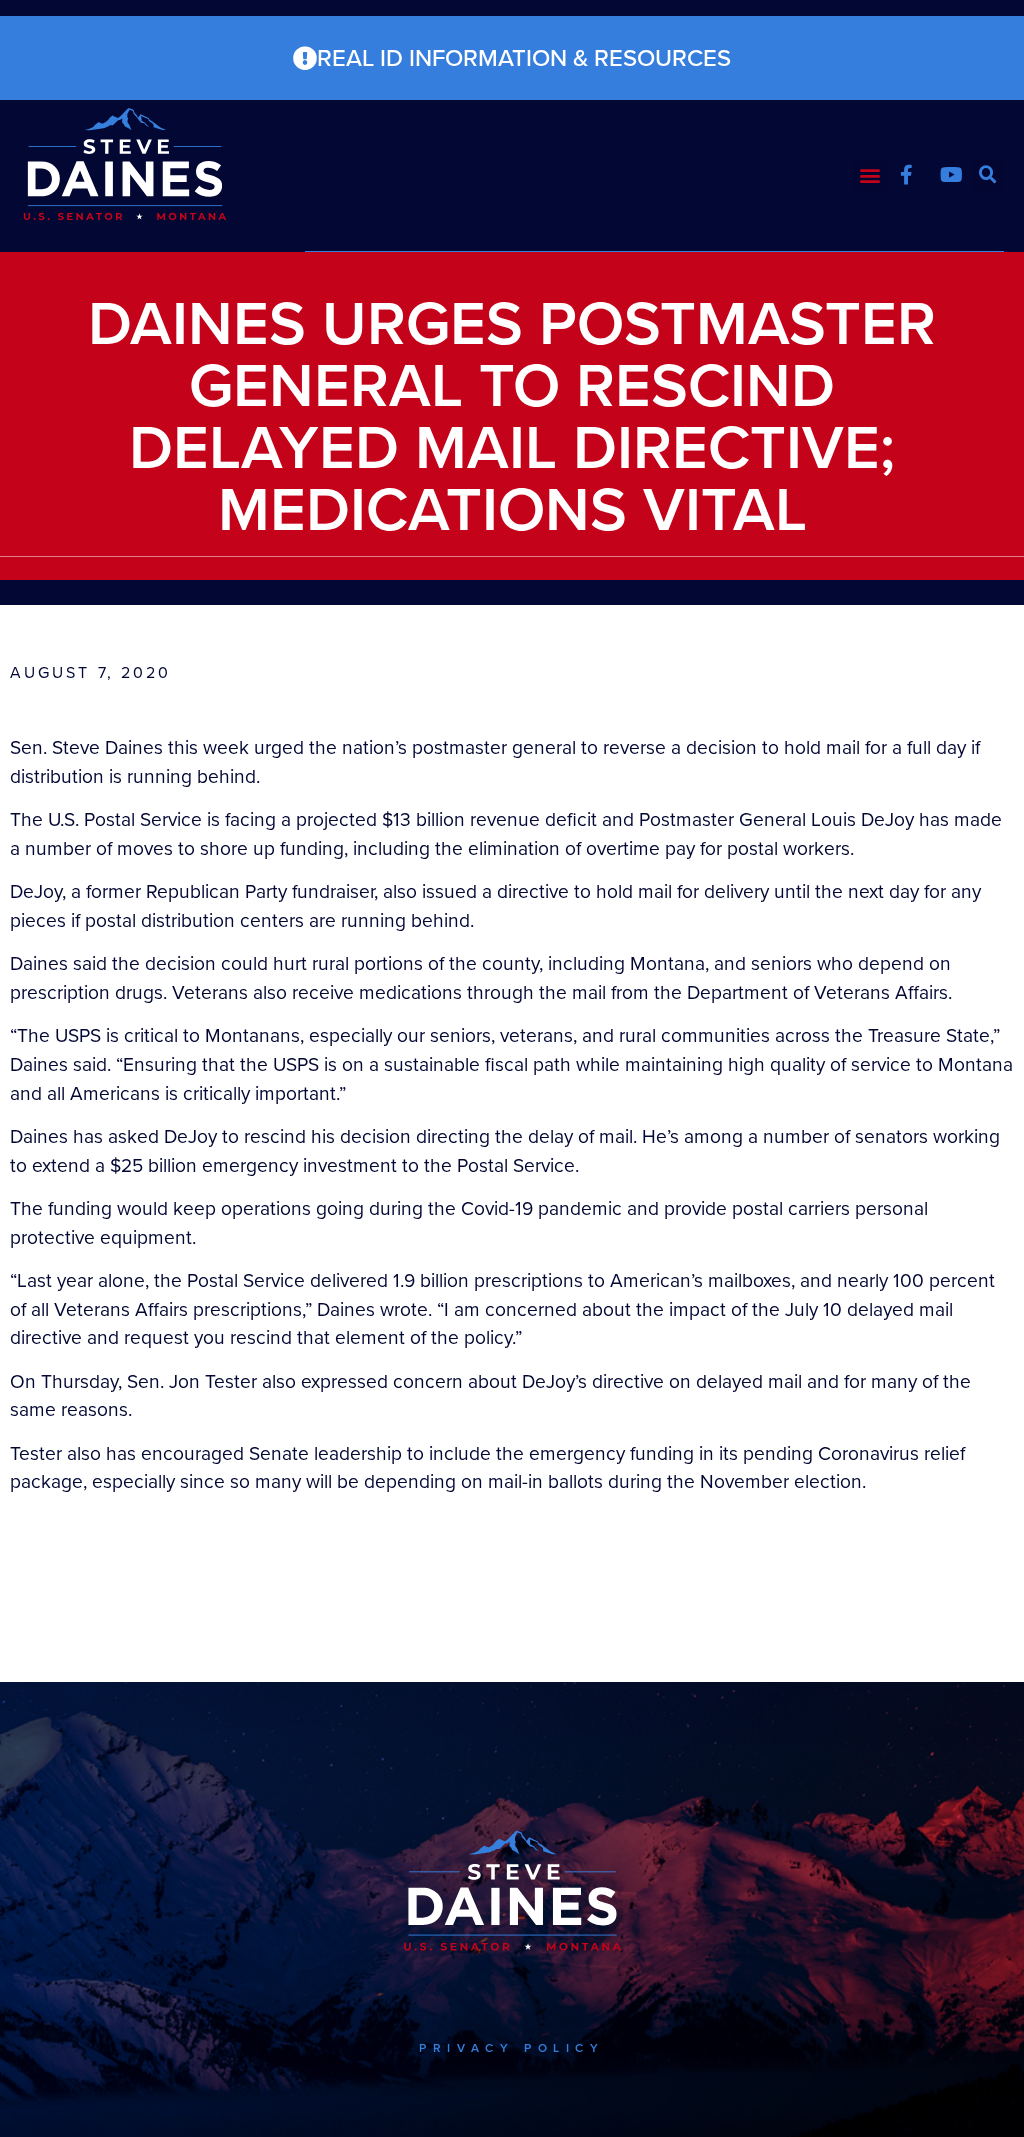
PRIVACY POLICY (511, 2048)
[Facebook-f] (907, 175)
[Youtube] (952, 175)
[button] (870, 175)
